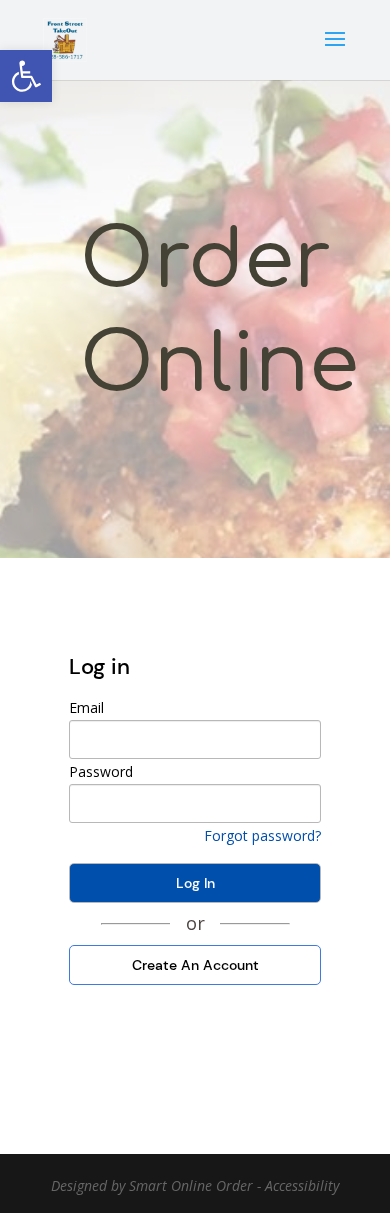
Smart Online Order (191, 1185)
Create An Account (195, 965)
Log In (195, 883)
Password (101, 771)
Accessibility (302, 1185)
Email (86, 707)
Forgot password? (262, 835)
